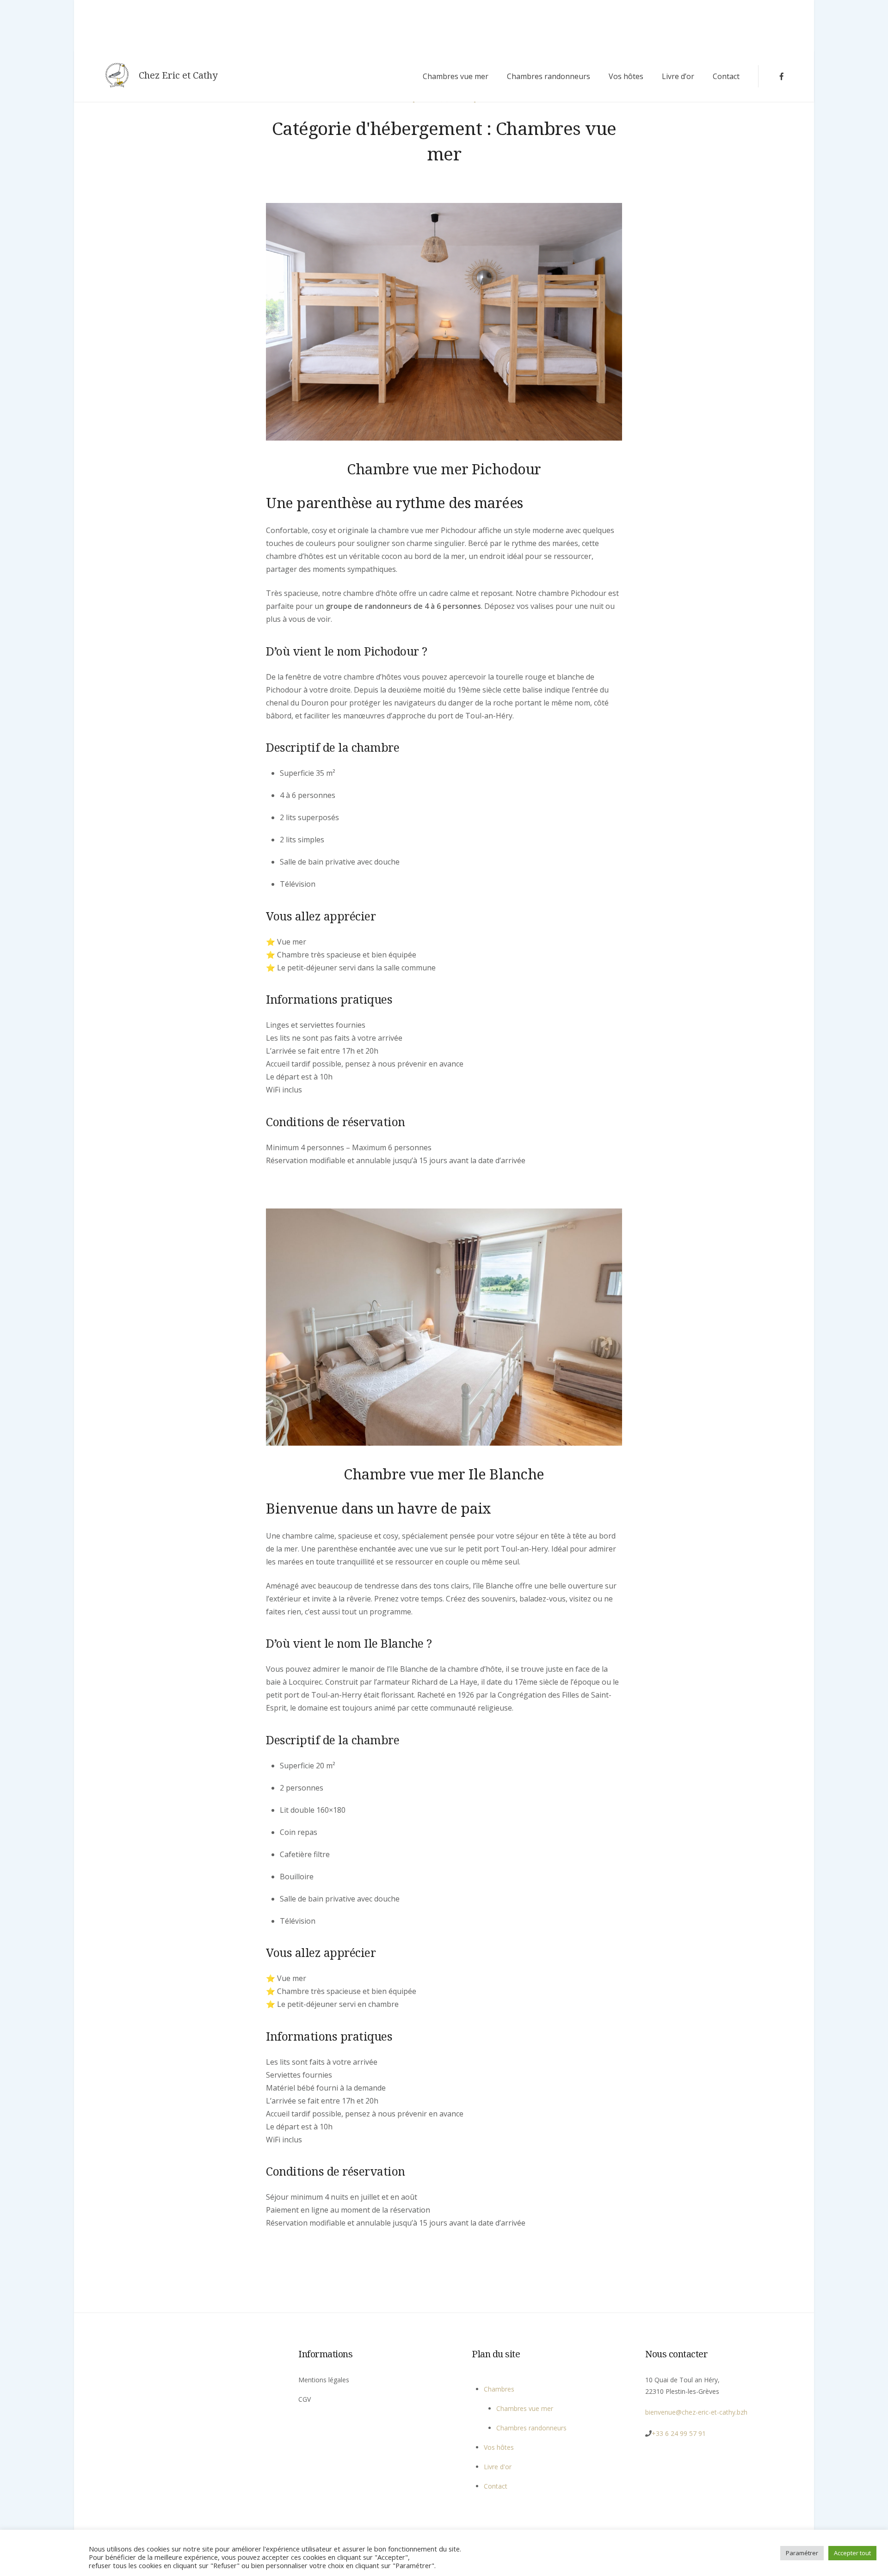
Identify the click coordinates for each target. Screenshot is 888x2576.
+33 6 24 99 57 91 (679, 2433)
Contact (726, 76)
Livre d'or (498, 2467)
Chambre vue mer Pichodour (444, 469)
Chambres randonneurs (549, 76)
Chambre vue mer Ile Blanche (444, 1474)
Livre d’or (678, 76)
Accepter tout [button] (852, 2553)
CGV (305, 2399)
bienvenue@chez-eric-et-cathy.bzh (696, 2412)
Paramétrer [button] (802, 2553)
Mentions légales (324, 2380)
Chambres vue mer (456, 76)
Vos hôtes (626, 76)
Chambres (499, 2389)
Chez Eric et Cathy (178, 75)
